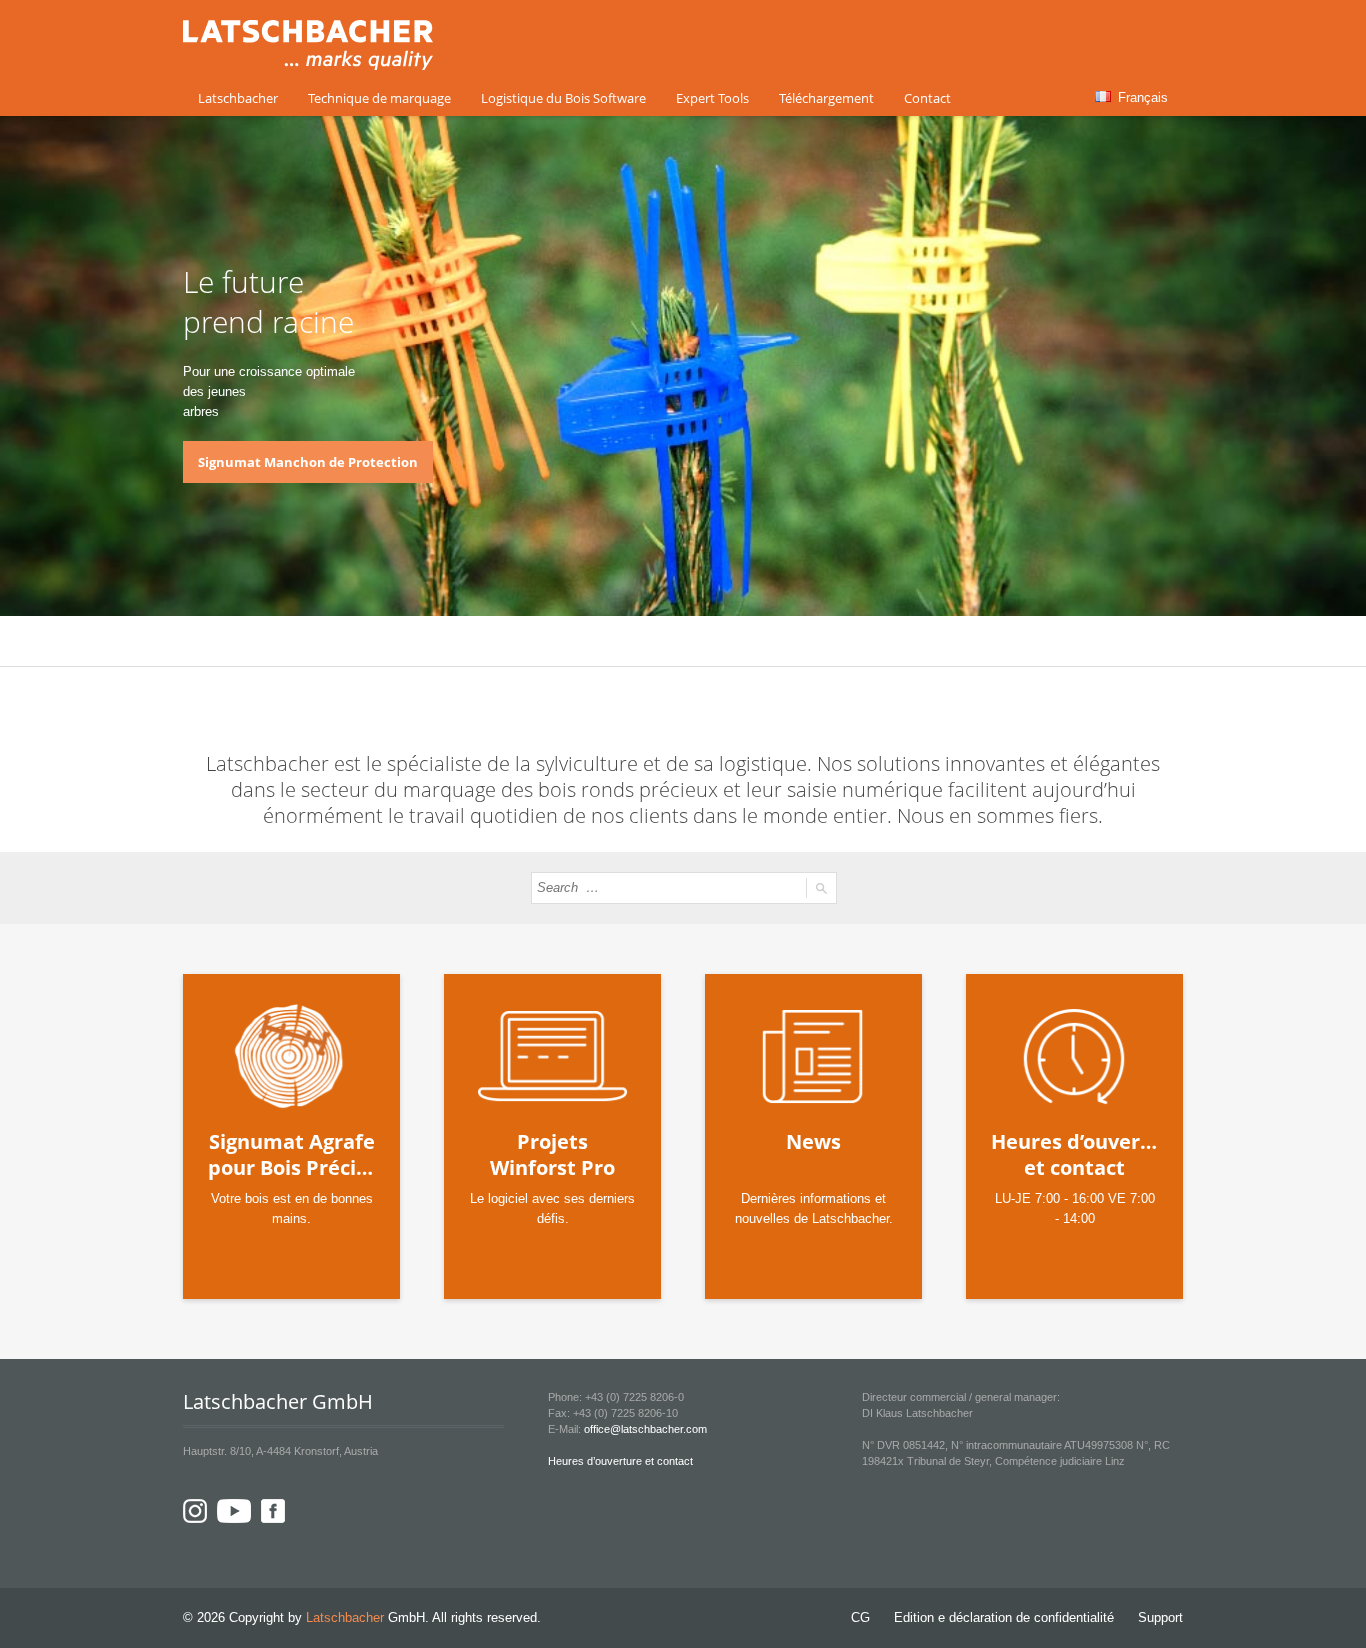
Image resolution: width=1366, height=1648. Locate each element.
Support (1160, 1617)
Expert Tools (712, 98)
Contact (927, 98)
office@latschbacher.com (645, 1429)
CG (860, 1617)
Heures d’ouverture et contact (620, 1461)
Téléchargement (826, 98)
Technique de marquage (379, 98)
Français (1141, 97)
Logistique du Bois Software (563, 98)
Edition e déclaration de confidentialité (1004, 1617)
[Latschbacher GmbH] (308, 58)
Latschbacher (238, 98)
